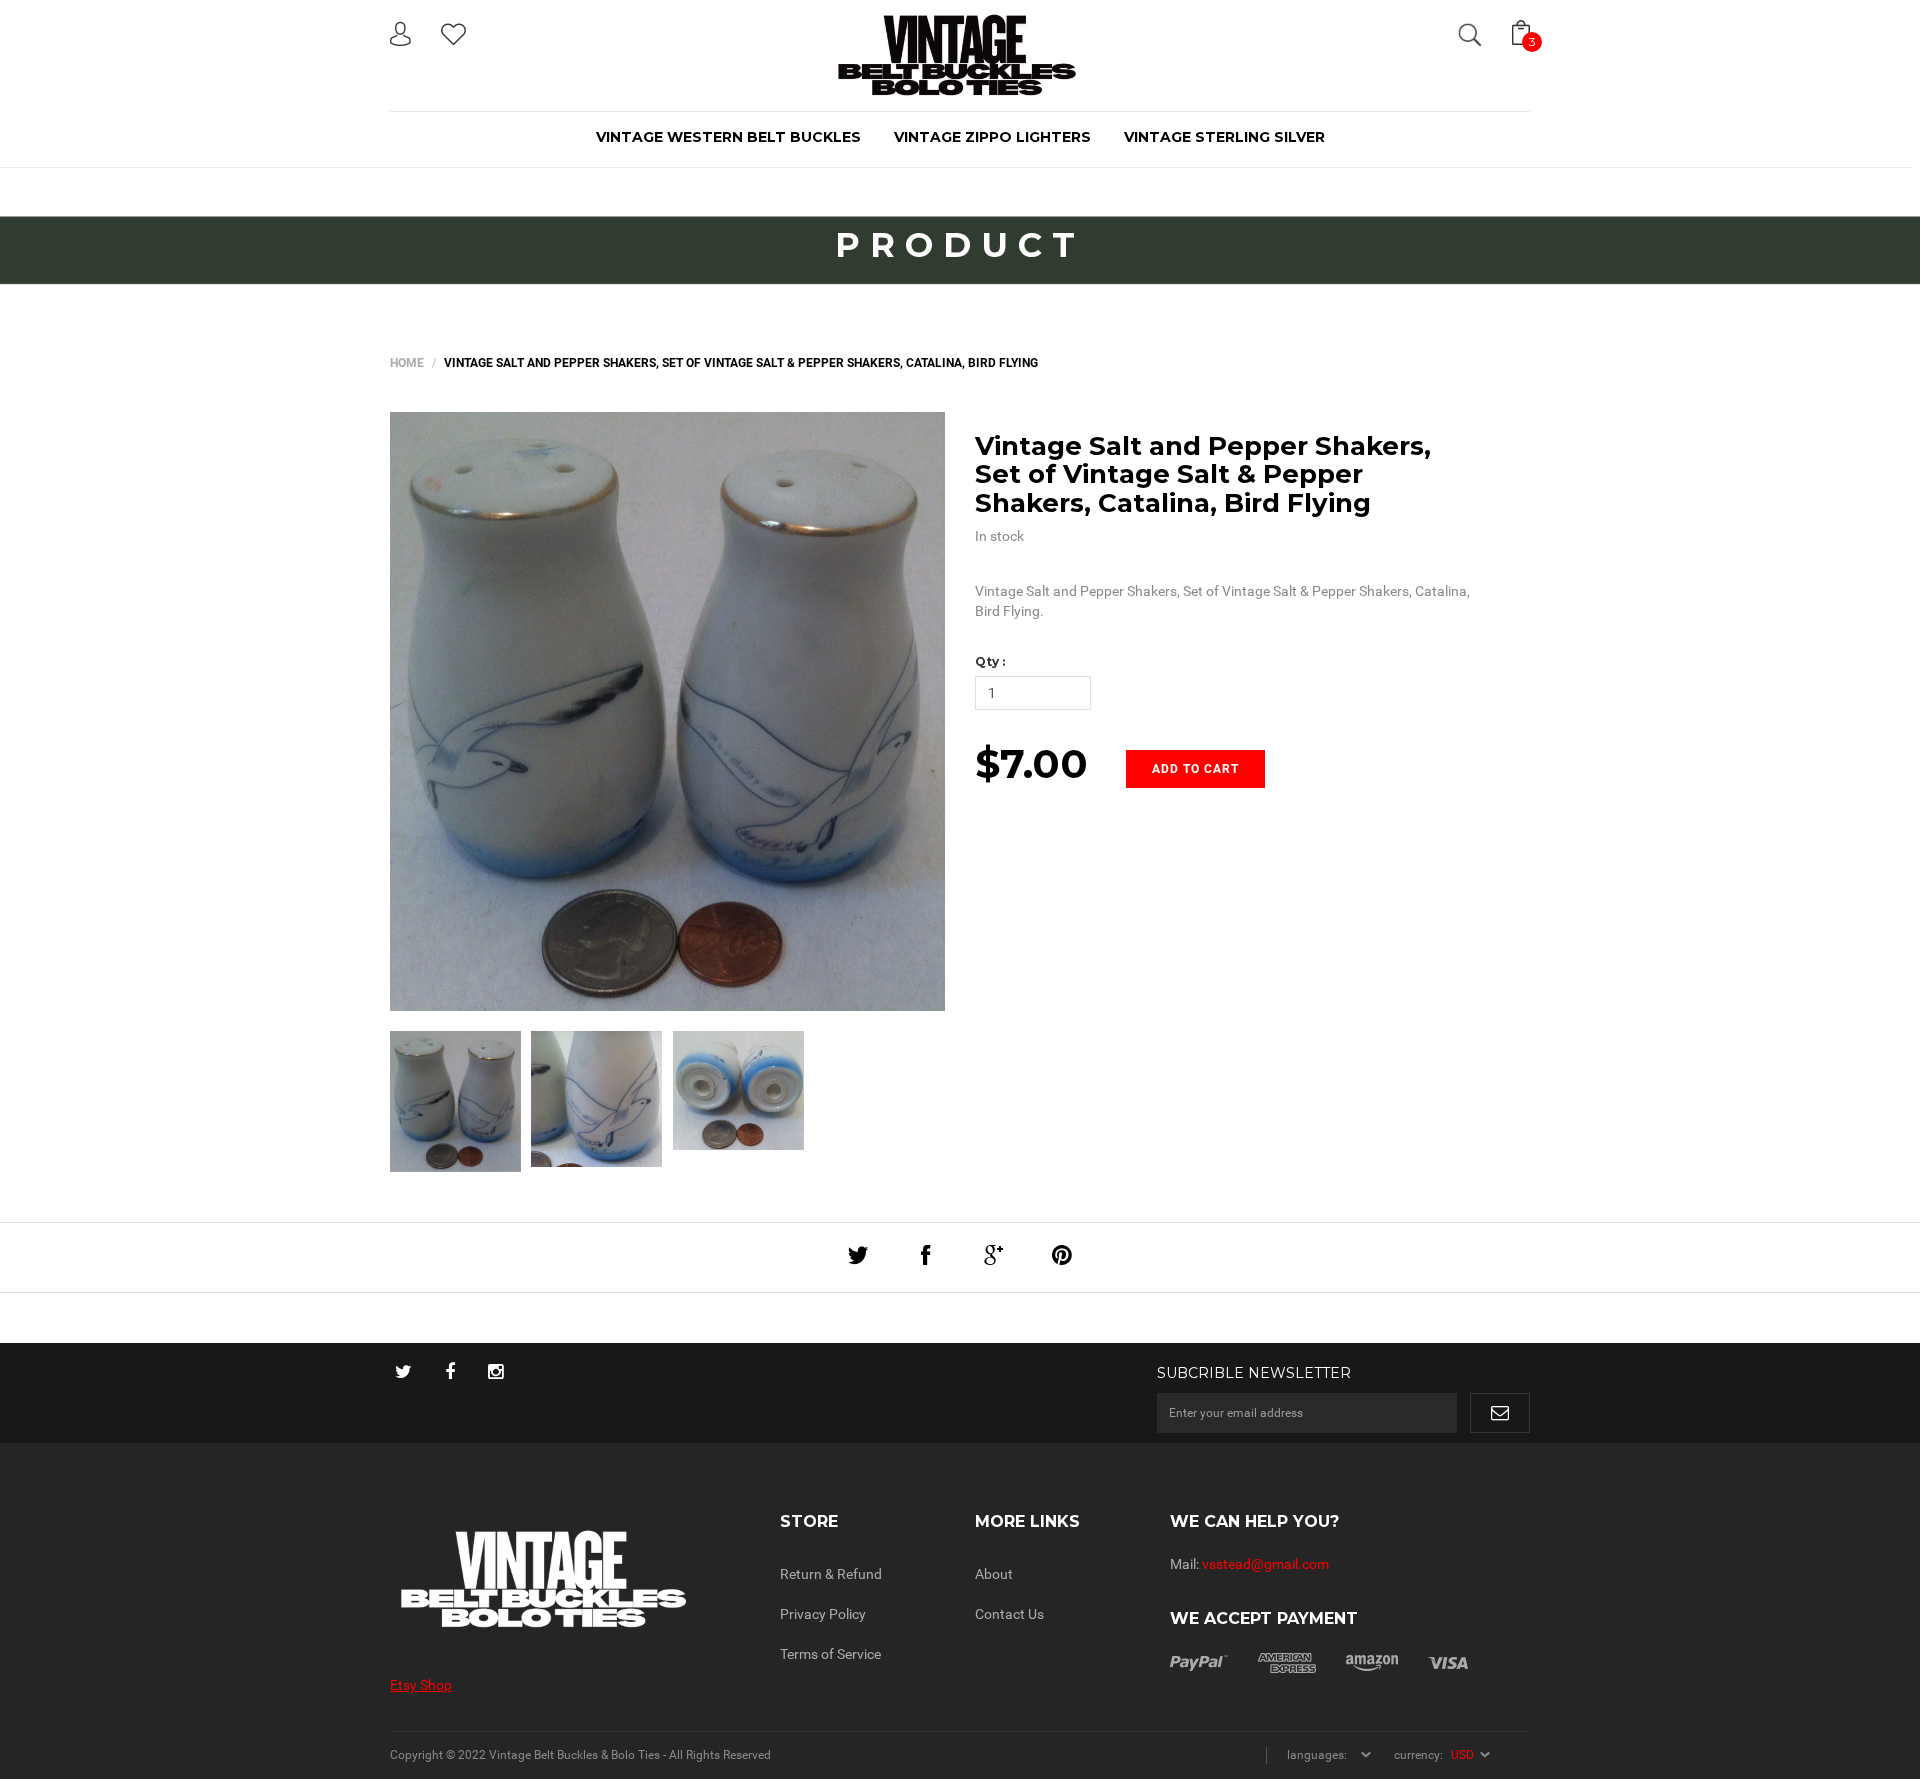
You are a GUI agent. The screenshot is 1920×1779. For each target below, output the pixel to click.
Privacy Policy (823, 1614)
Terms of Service (830, 1654)
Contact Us (1009, 1614)
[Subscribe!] (1500, 1413)
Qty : (990, 661)
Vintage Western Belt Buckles (728, 137)
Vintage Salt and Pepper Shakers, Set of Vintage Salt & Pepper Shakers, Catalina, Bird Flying (1203, 474)
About (994, 1574)
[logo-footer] (570, 1579)
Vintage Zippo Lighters (992, 137)
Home (407, 363)
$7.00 (1031, 763)
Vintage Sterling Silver (1224, 137)
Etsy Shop (421, 1685)
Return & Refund (831, 1574)
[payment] (1319, 1662)
